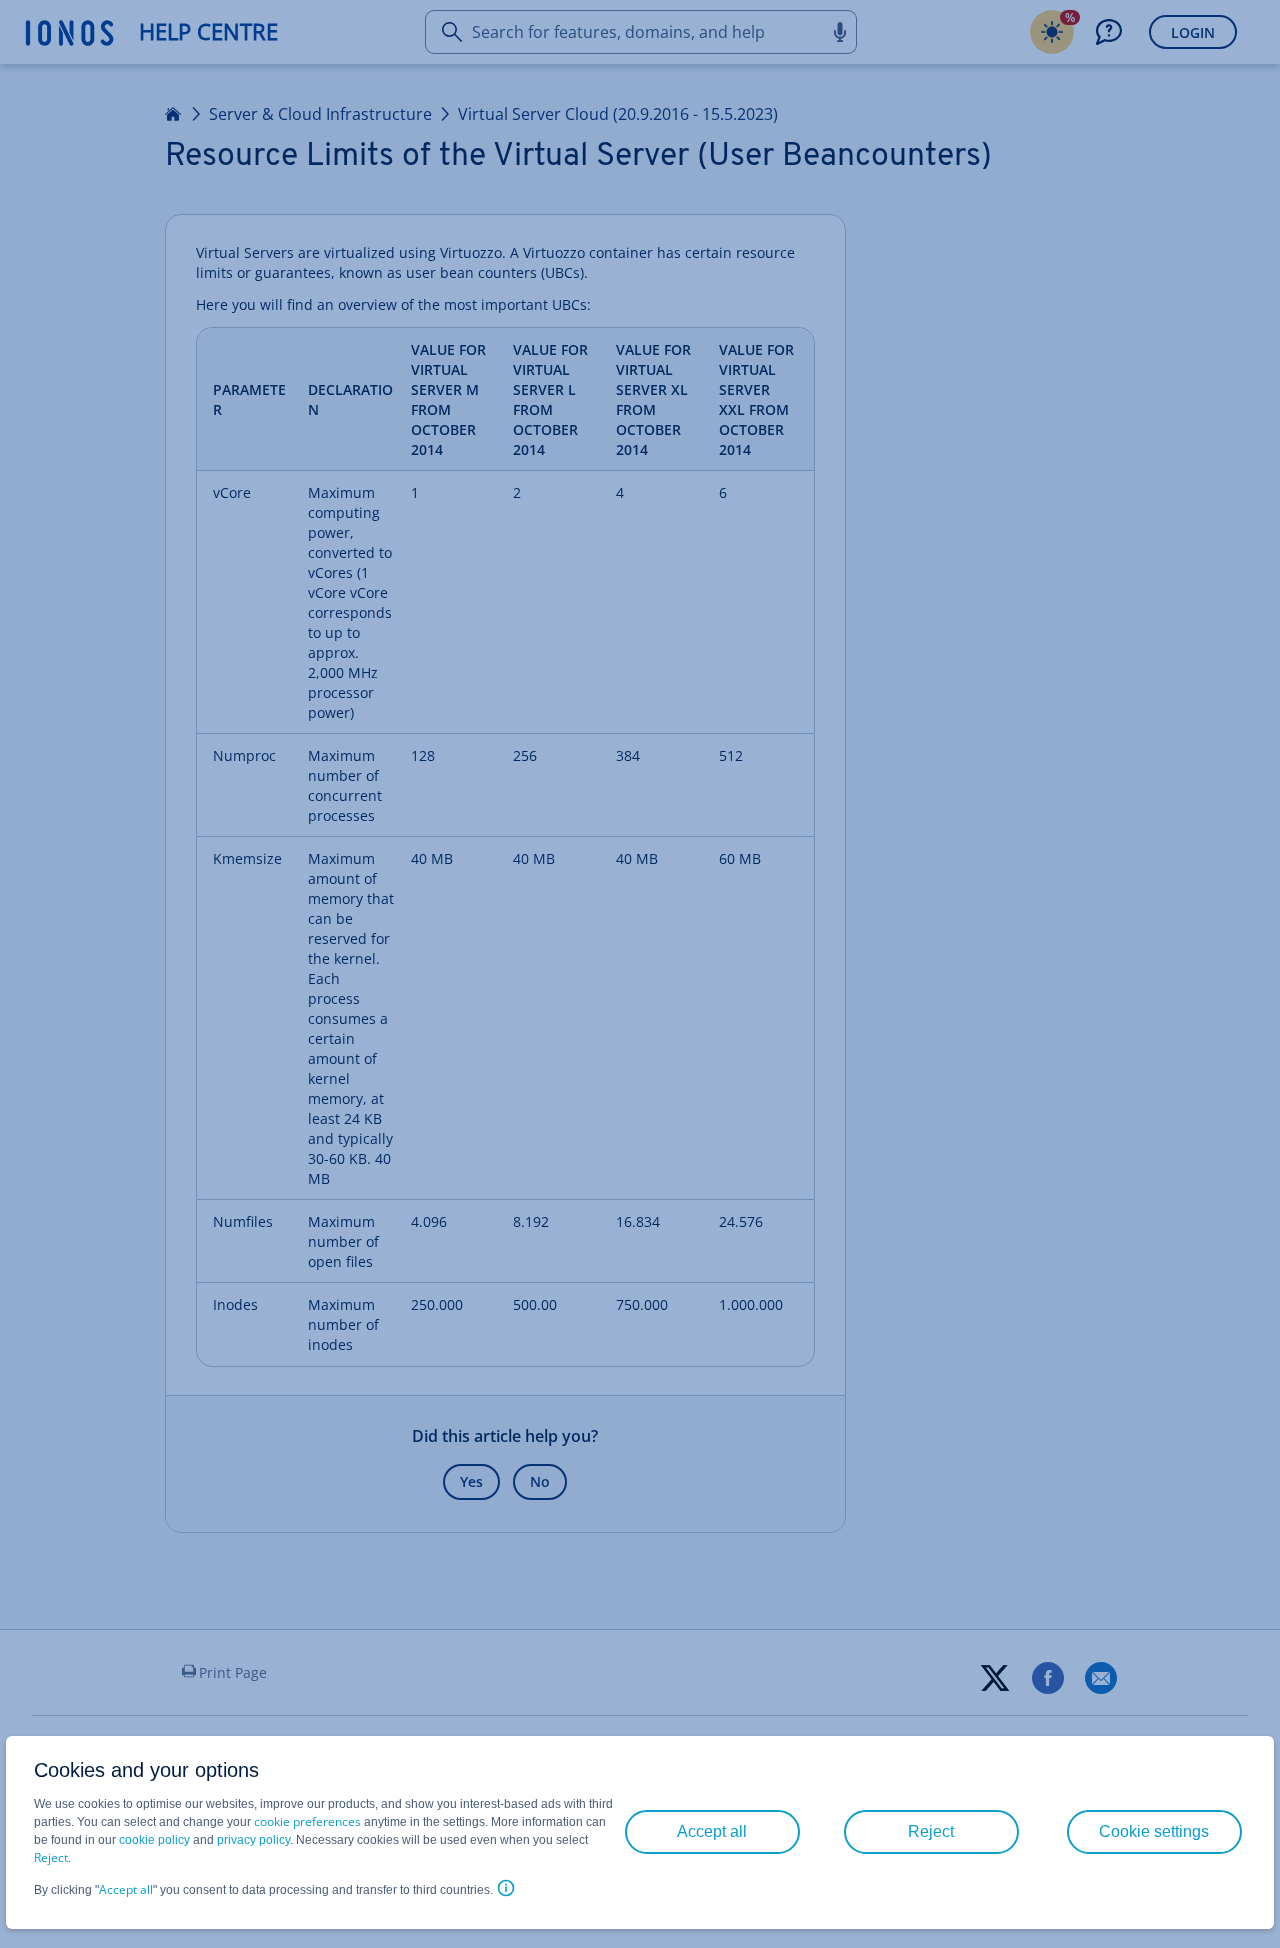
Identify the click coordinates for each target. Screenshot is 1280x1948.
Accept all (126, 1889)
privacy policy (253, 1840)
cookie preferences (307, 1821)
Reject (51, 1857)
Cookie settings (1154, 1831)
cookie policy (154, 1840)
